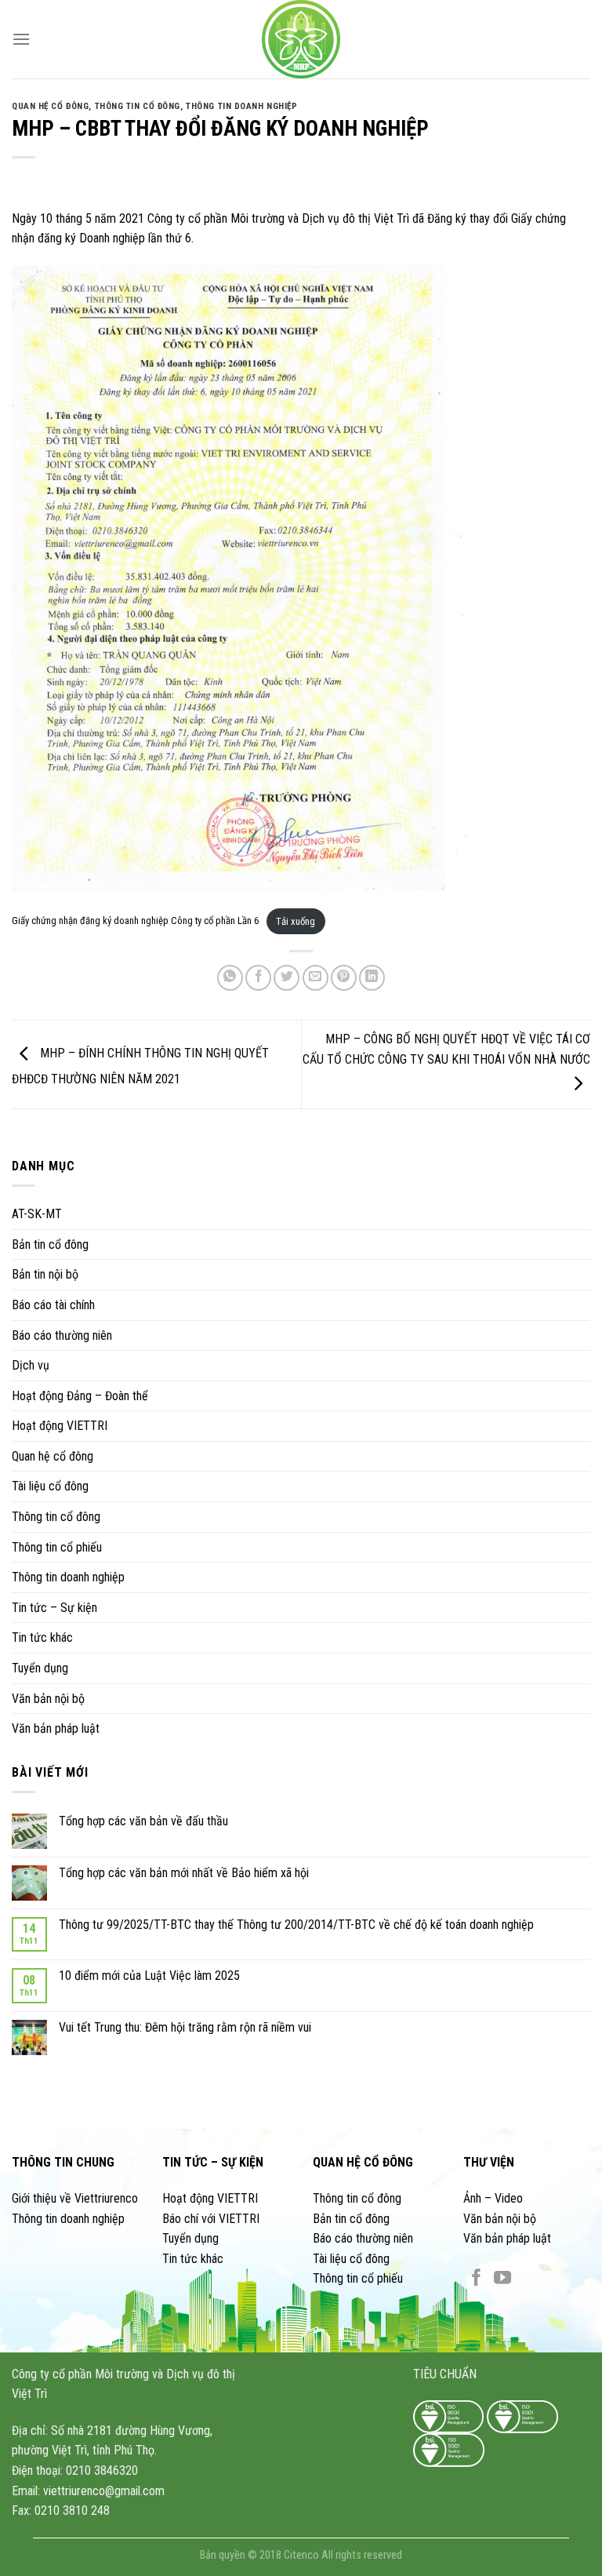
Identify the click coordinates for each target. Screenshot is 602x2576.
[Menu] (21, 39)
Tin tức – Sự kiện (54, 1608)
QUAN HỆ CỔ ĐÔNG (363, 2162)
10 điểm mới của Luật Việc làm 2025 (149, 1976)
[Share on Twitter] (286, 978)
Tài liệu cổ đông (50, 1486)
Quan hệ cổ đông (53, 1456)
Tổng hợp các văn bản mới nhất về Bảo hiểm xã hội (184, 1872)
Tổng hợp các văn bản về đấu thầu (143, 1821)
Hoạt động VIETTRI (60, 1426)
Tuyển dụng (40, 1668)
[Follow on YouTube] (502, 2279)
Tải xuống (296, 921)
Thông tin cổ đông (56, 1517)
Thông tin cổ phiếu (57, 1546)
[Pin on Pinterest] (344, 978)
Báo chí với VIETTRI (211, 2219)
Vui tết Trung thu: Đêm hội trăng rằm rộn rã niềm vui (185, 2027)
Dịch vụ (31, 1365)
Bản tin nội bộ (45, 1274)
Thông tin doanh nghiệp (68, 1577)
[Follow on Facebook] (477, 2279)
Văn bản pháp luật (56, 1728)
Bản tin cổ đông (50, 1244)
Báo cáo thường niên (62, 1335)
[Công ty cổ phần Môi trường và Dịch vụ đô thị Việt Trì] (301, 39)
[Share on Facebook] (258, 978)
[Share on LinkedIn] (372, 978)
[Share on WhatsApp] (230, 978)
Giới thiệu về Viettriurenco (75, 2198)
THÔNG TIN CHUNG (63, 2162)
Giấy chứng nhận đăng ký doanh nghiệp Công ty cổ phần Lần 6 (135, 921)
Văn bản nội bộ (48, 1698)
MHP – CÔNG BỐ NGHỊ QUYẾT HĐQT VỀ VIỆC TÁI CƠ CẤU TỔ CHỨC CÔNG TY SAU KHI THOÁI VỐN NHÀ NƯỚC (446, 1049)
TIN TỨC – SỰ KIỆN (213, 2162)
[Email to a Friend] (316, 978)
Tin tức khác (42, 1637)
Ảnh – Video (493, 2198)
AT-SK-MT (37, 1214)
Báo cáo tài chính (53, 1305)
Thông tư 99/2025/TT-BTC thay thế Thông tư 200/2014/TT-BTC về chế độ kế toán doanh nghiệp (296, 1924)
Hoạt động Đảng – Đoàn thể (80, 1395)
